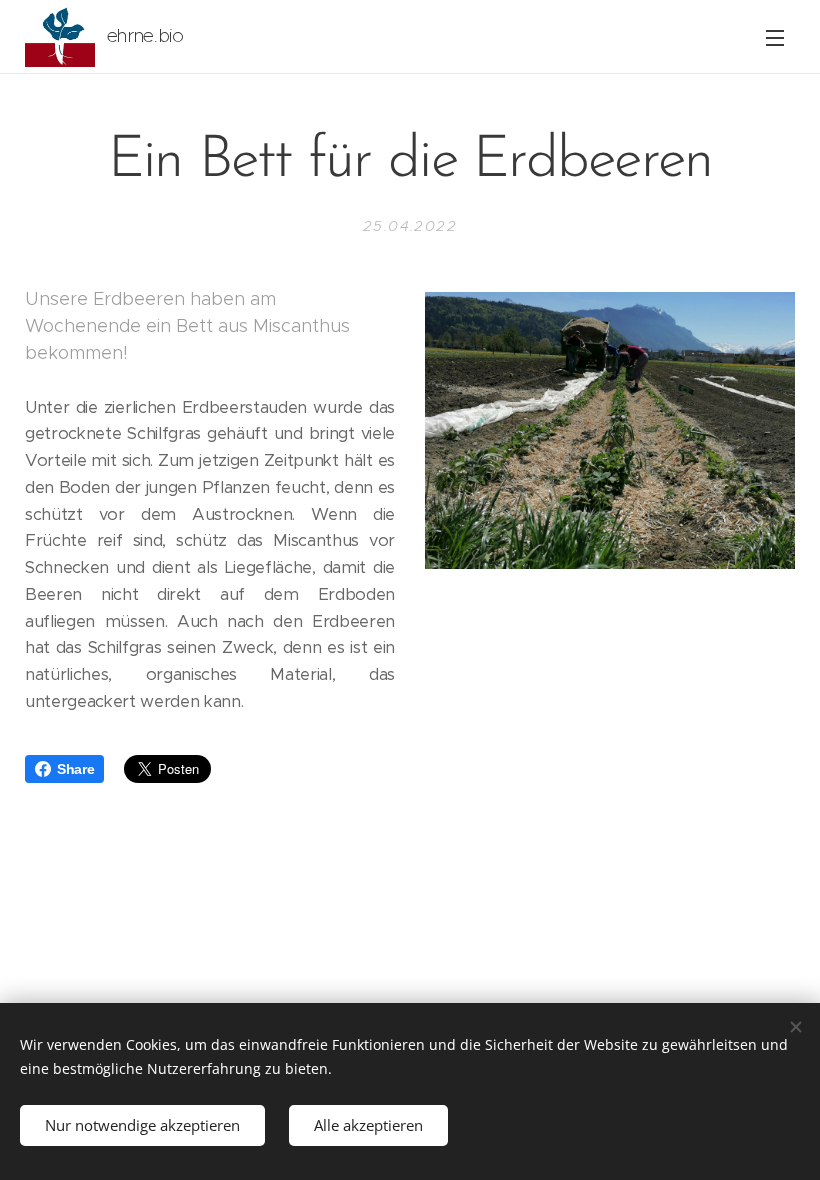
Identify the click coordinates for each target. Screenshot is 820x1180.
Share (75, 769)
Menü (775, 37)
